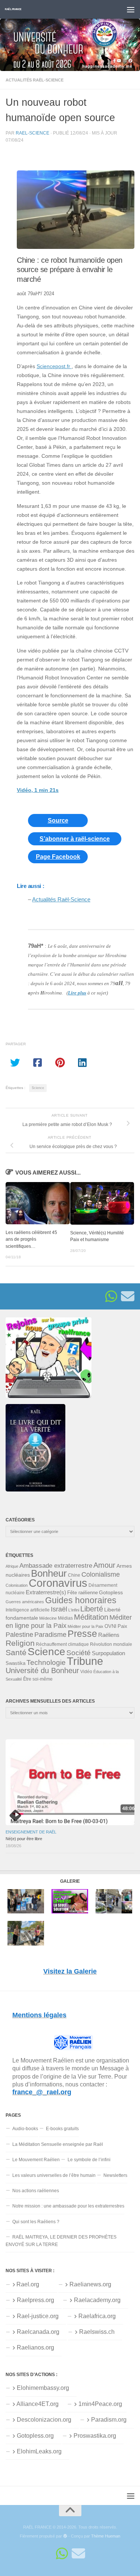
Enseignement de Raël (31, 1832)
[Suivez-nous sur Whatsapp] (111, 1296)
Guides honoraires (81, 1600)
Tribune (85, 1661)
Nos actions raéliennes (36, 2191)
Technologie (46, 1662)
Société (79, 1653)
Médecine (48, 1618)
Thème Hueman (106, 2536)
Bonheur (49, 1573)
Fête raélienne (83, 1593)
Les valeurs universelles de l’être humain (54, 2175)
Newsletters (115, 2175)
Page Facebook (58, 857)
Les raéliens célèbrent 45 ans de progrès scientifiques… (31, 1239)
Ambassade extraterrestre (56, 1566)
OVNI (111, 1626)
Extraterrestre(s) (46, 1592)
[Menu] (131, 9)
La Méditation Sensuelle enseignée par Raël (58, 2144)
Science (38, 1088)
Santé (16, 1653)
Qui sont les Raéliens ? (36, 2222)
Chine (74, 1575)
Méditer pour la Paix (85, 1626)
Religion (20, 1643)
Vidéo (86, 1672)
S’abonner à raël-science (75, 839)
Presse (82, 1633)
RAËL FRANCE (13, 9)
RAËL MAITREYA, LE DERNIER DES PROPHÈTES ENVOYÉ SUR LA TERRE (61, 2241)
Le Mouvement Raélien (36, 2160)
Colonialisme (101, 1574)
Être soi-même (38, 1679)
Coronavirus (58, 1583)
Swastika (15, 1663)
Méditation (91, 1617)
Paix (122, 1626)
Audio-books (25, 2129)
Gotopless (111, 1592)
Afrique (12, 1566)
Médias (65, 1618)
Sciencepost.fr (54, 366)
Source (58, 820)
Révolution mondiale (111, 1644)
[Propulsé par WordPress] (65, 2536)
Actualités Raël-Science (35, 80)
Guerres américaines (25, 1602)
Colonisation (17, 1585)
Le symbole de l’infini (89, 2160)
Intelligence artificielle (28, 1610)
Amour (104, 1565)
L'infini (74, 1610)
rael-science (32, 133)
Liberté (92, 1609)
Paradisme (50, 1635)
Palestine (19, 1635)
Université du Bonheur (42, 1670)
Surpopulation (108, 1653)
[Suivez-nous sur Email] (128, 1296)
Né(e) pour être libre (24, 1839)
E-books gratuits (62, 2129)
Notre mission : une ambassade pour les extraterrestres (68, 2206)
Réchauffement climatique (62, 1644)
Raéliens (109, 1635)
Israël (59, 1609)
